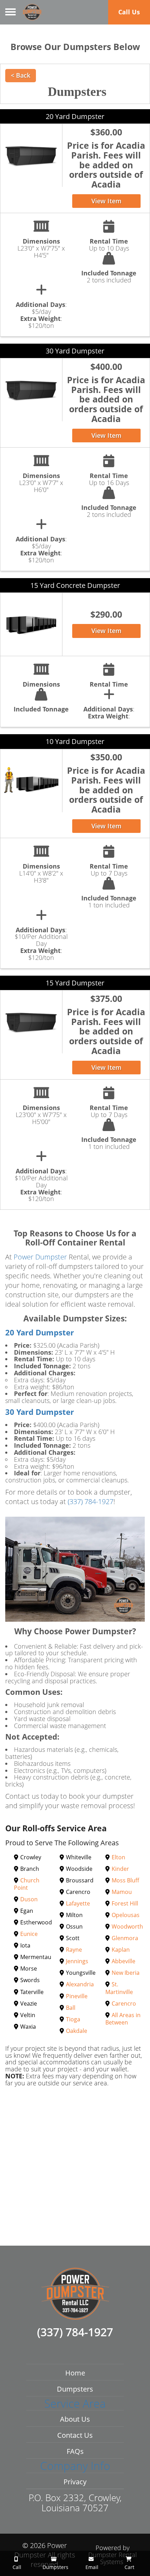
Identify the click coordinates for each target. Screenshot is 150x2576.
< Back (21, 75)
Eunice (29, 1934)
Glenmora (125, 1938)
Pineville (77, 1996)
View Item (106, 201)
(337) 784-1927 (91, 1501)
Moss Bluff (125, 1880)
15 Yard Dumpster (75, 983)
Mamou (122, 1892)
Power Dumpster (40, 1257)
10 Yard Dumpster (75, 741)
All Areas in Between (123, 2019)
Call (16, 2567)
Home (75, 2373)
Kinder (120, 1869)
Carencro (124, 2003)
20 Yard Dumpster (75, 116)
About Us (75, 2419)
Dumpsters (75, 2389)
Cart (129, 2567)
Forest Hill (125, 1903)
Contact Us (75, 2435)
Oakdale (77, 2031)
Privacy (75, 2482)
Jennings (77, 1961)
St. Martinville (119, 1988)
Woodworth (127, 1926)
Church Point (27, 1884)
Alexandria (80, 1984)
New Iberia (126, 1973)
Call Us (129, 12)
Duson (29, 1899)
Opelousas (126, 1915)
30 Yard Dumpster (75, 351)
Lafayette (78, 1903)
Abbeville (123, 1961)
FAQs (75, 2451)
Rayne (74, 1950)
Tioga (73, 2019)
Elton (118, 1857)
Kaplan (121, 1950)
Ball (71, 2008)
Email (91, 2567)
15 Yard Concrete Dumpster (75, 585)
